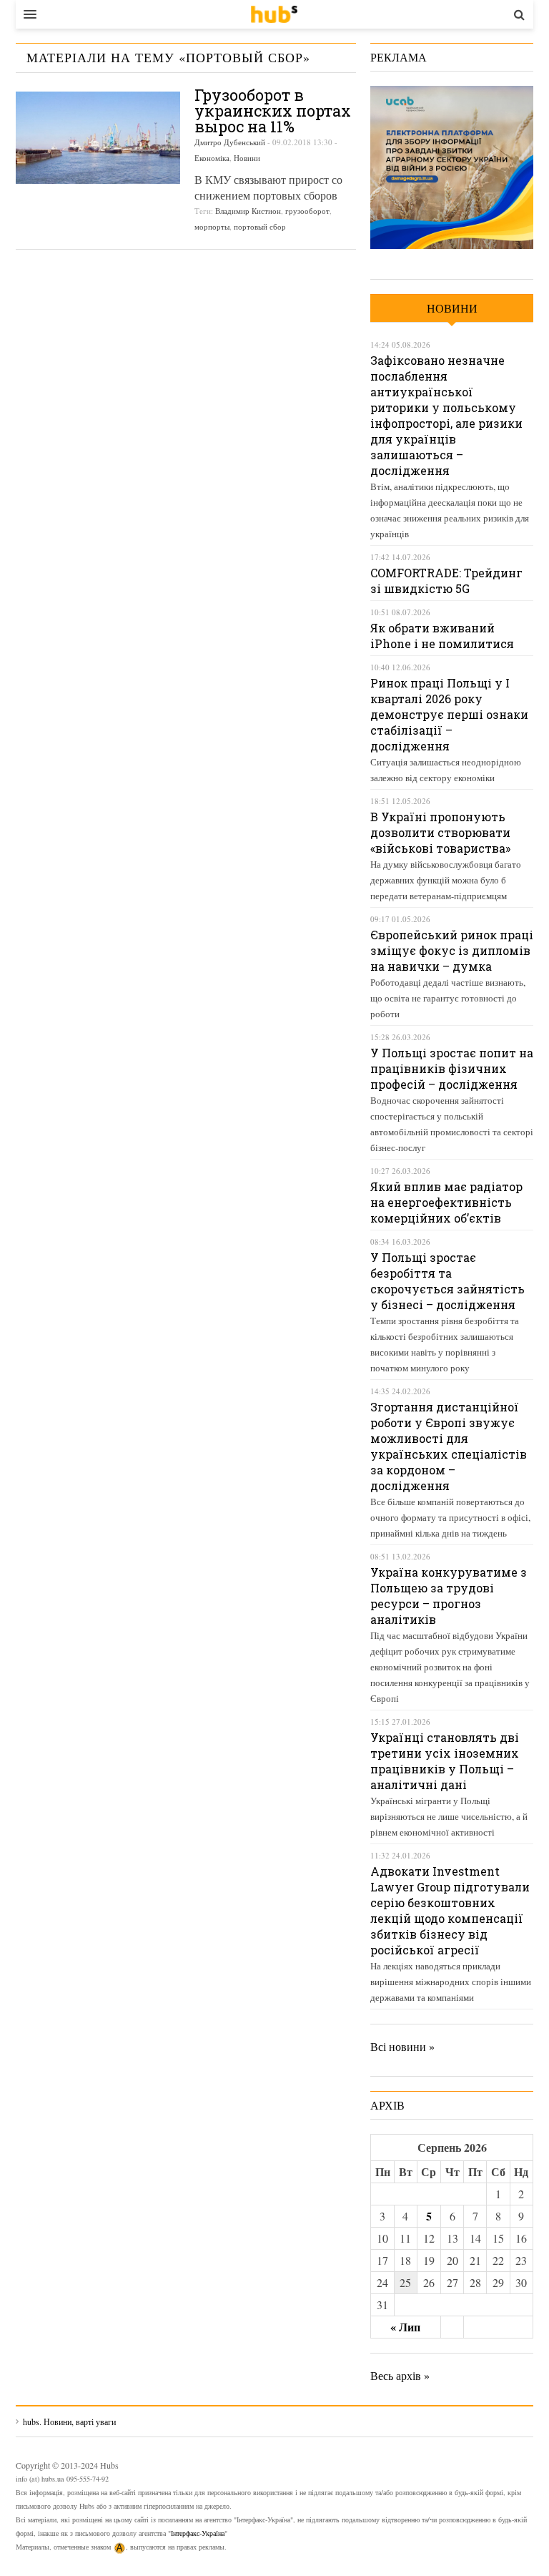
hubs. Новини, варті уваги (274, 14)
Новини (247, 158)
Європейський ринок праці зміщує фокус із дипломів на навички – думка (452, 950)
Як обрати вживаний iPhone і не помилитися (442, 636)
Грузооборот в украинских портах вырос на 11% (273, 111)
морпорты (212, 226)
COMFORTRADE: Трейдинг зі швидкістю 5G (446, 581)
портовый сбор (260, 226)
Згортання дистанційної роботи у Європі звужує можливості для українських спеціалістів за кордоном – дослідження (449, 1446)
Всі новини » (402, 2046)
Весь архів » (400, 2375)
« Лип (405, 2327)
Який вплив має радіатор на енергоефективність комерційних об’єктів (446, 1202)
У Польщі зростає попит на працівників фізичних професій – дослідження (452, 1068)
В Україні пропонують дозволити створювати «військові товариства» (440, 832)
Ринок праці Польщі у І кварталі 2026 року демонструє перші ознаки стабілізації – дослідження (449, 714)
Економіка (212, 158)
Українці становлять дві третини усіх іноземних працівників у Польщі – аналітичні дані (445, 1761)
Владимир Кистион (248, 211)
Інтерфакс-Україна (198, 2533)
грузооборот (307, 211)
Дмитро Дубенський (230, 142)
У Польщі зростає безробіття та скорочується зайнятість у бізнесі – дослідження (447, 1281)
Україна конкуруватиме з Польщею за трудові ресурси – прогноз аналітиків (449, 1596)
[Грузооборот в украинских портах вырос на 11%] (98, 138)
